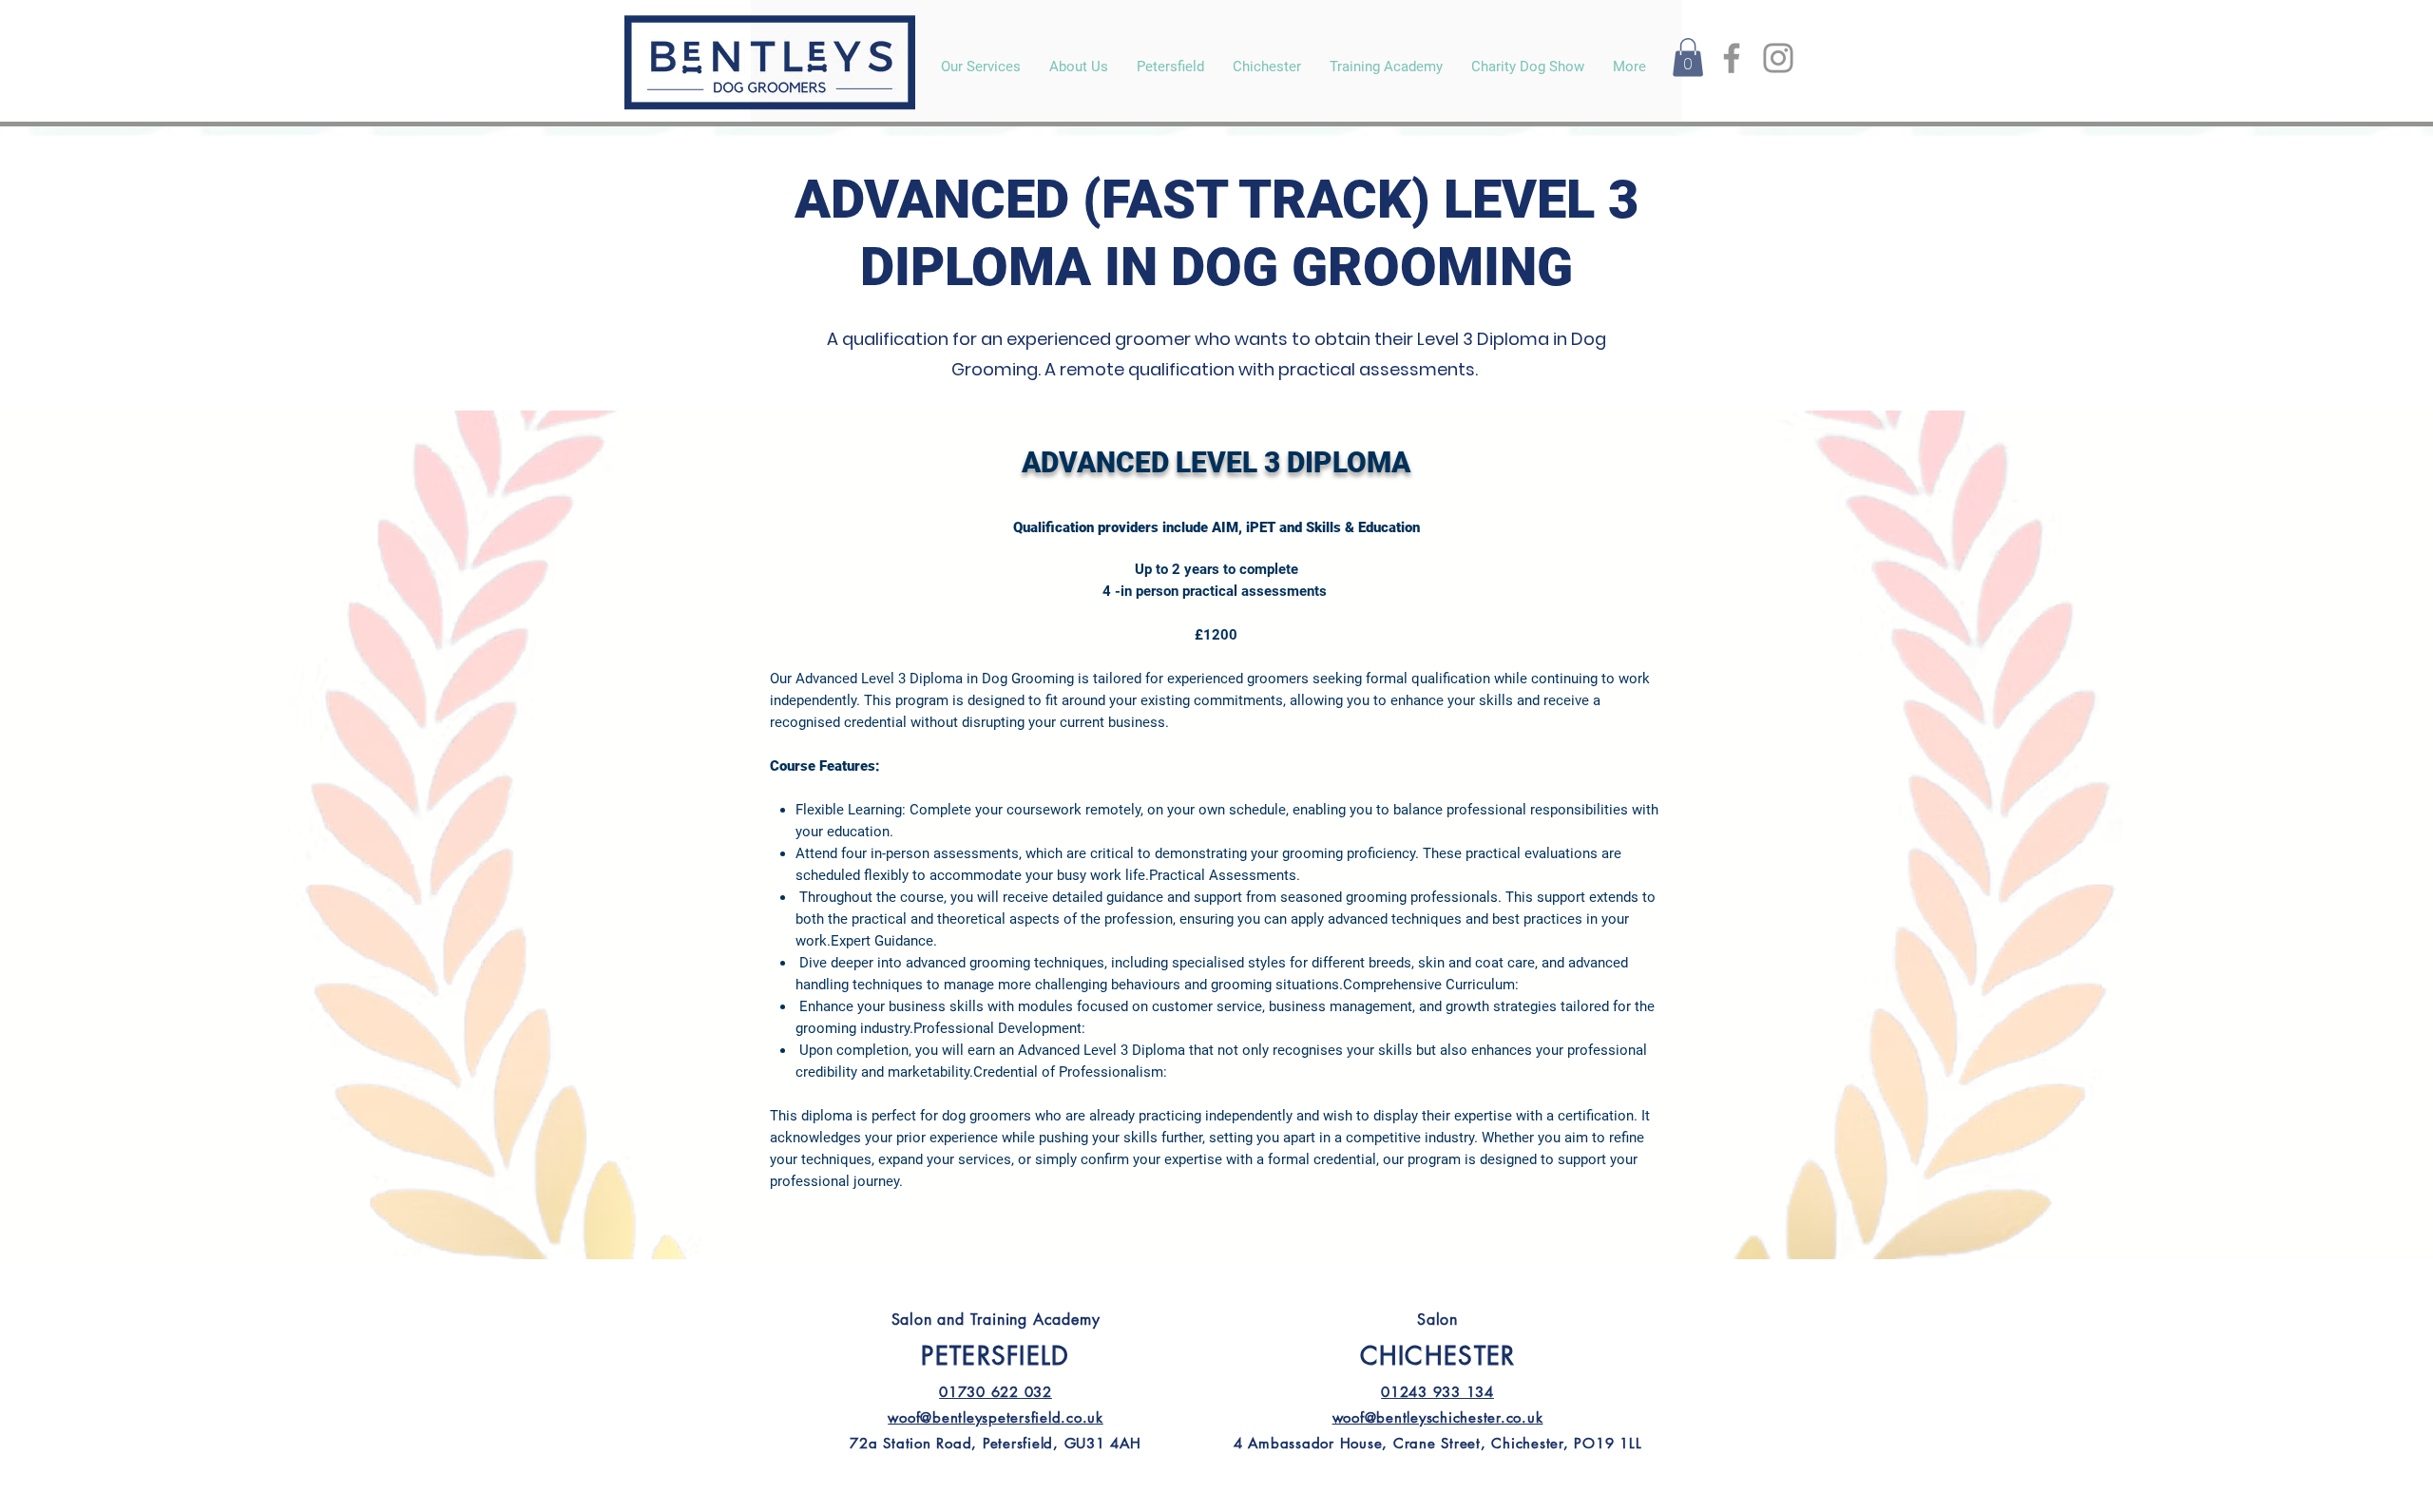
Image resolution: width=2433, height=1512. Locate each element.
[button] (1688, 57)
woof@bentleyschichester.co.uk (1438, 1417)
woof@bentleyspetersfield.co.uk (996, 1417)
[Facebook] (1732, 58)
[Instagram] (1778, 58)
